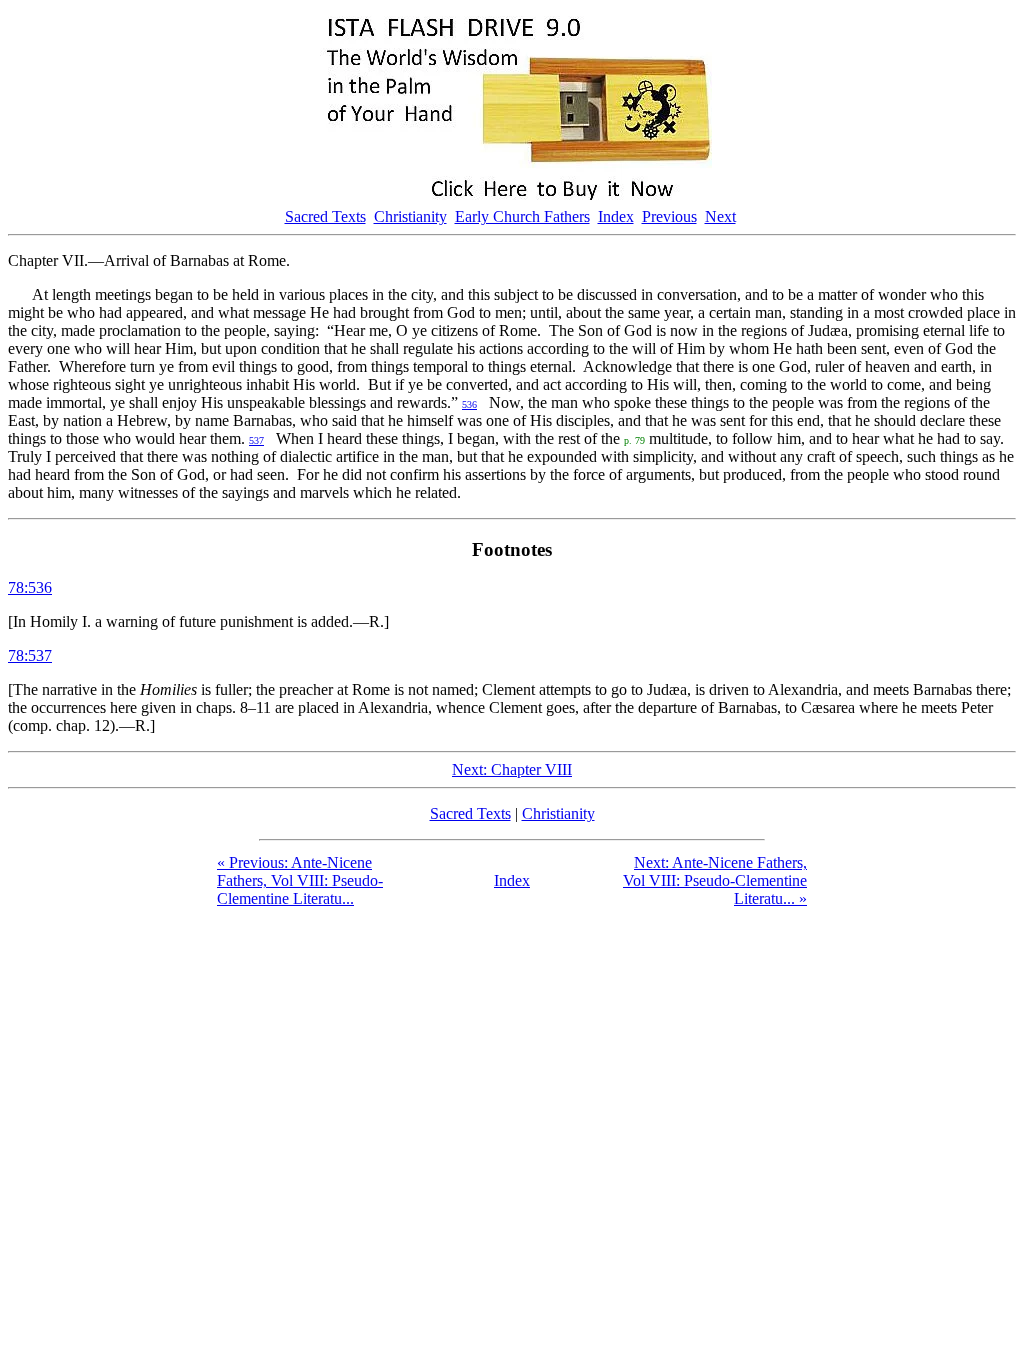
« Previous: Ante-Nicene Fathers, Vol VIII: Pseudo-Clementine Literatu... (300, 880)
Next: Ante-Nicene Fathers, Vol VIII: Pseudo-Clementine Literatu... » (715, 880)
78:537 (30, 655)
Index (616, 216)
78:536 (30, 587)
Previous (669, 216)
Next (720, 216)
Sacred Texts (325, 216)
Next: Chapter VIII (512, 769)
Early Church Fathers (522, 216)
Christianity (410, 216)
